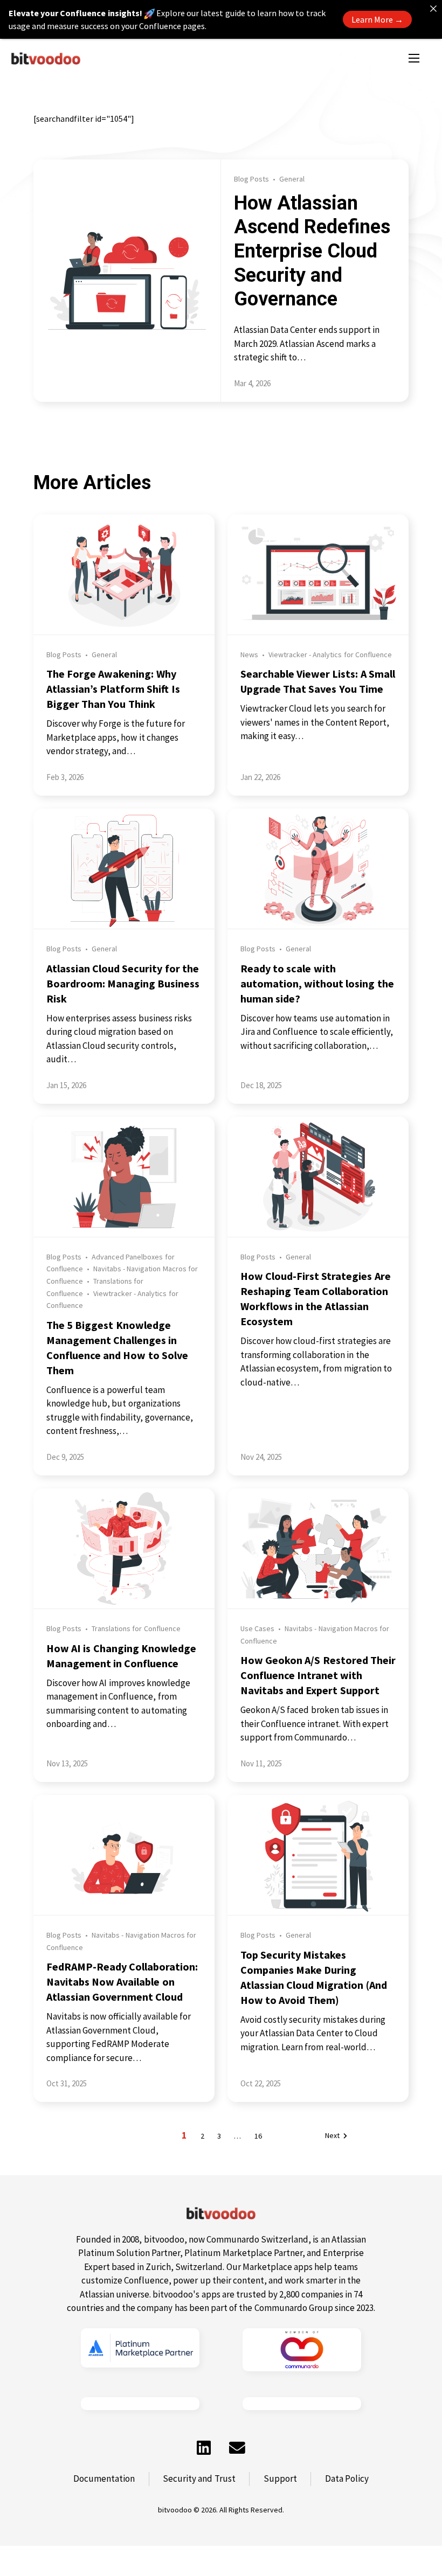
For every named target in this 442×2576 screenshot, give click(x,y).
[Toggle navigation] (414, 58)
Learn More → (377, 19)
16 (258, 2136)
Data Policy (347, 2479)
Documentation (104, 2479)
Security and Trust (199, 2479)
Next (333, 2136)
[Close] (433, 9)
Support (280, 2479)
